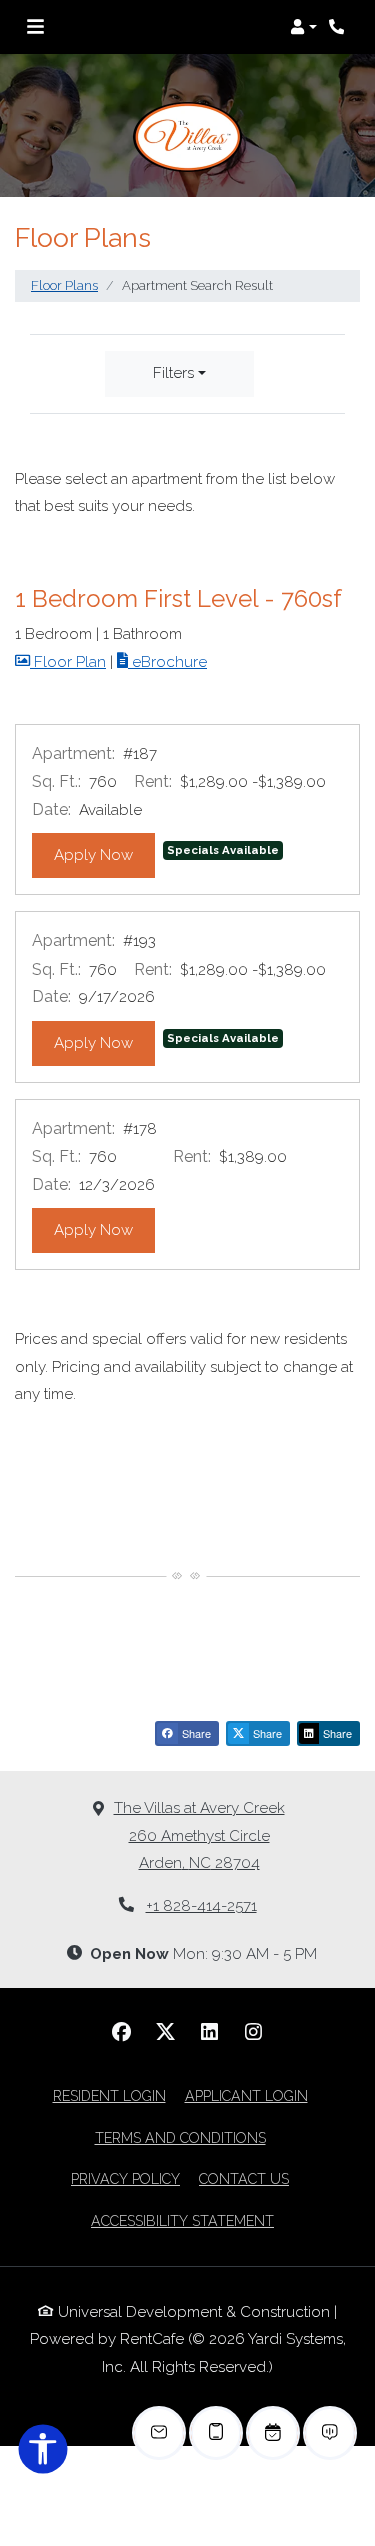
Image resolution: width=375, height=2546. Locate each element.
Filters (173, 373)
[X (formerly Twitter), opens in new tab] (166, 2032)
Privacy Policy (125, 2178)
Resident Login (109, 2095)
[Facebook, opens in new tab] (122, 2032)
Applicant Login (246, 2095)
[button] (303, 27)
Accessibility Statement (182, 2220)
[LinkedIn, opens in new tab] (210, 2032)
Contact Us (244, 2179)
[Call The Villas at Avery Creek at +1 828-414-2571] (339, 27)
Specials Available (223, 850)
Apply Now (104, 854)
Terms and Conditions (180, 2137)
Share (195, 1733)
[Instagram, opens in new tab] (254, 2032)
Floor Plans (64, 285)
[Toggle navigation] (35, 27)
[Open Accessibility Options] (43, 2453)
